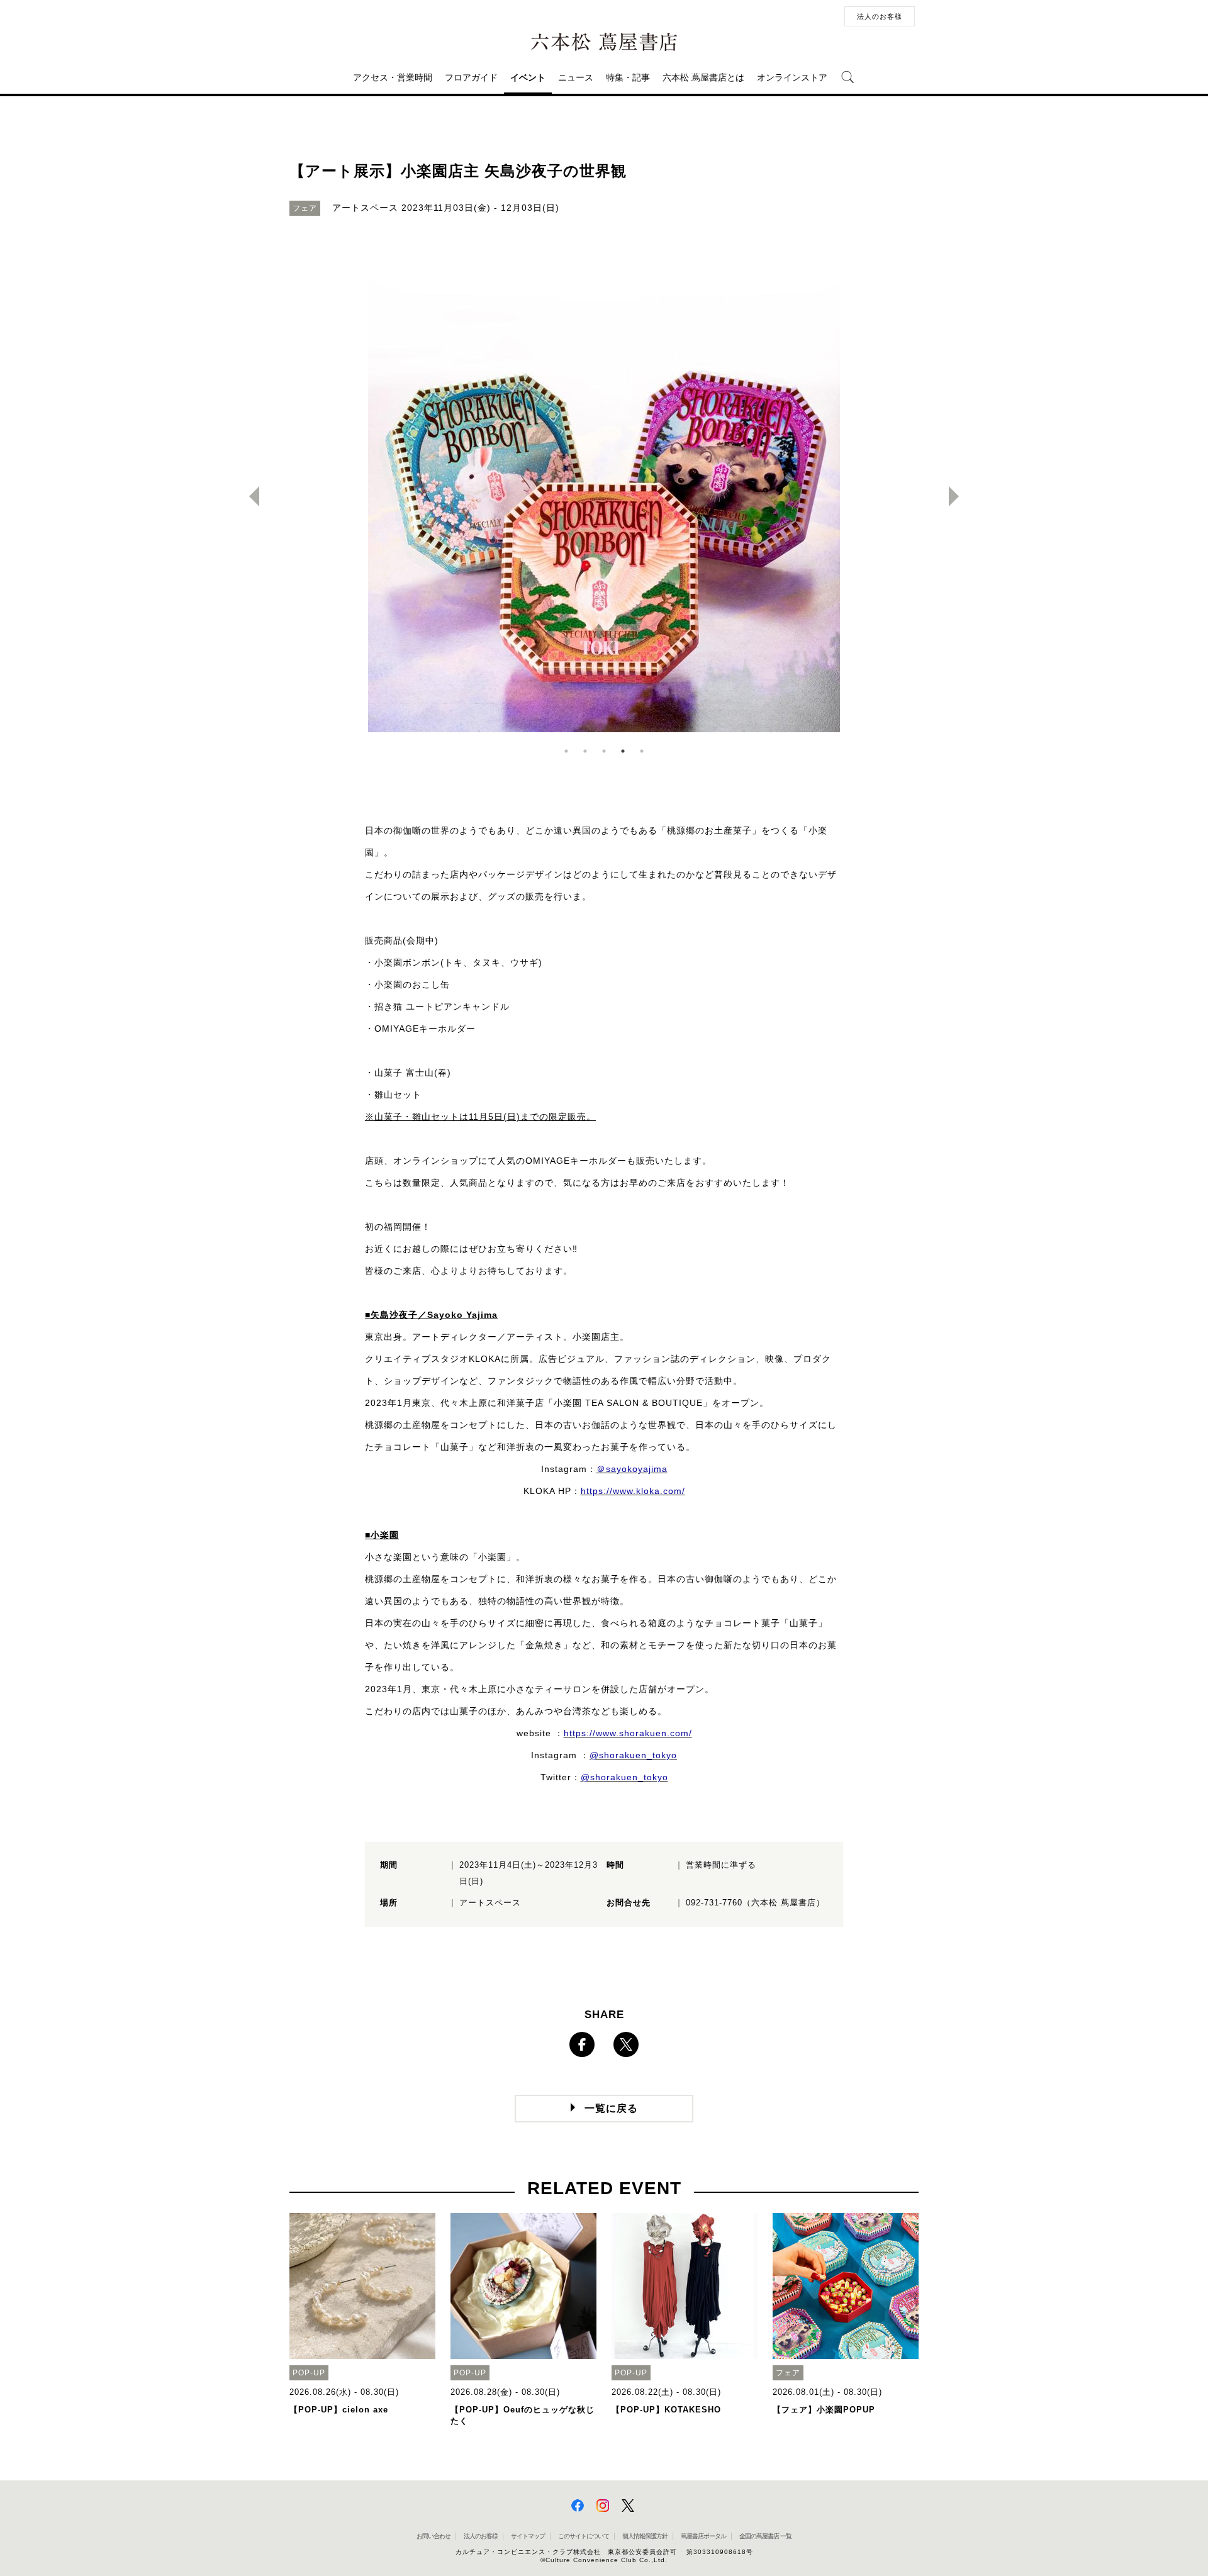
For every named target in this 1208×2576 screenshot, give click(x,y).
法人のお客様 (880, 16)
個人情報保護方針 (645, 2536)
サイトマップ (528, 2536)
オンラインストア (792, 77)
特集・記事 (628, 77)
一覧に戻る (611, 2108)
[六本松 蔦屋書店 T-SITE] (604, 42)
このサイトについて (584, 2536)
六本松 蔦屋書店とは (703, 77)
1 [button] (566, 751)
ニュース (576, 77)
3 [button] (604, 751)
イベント (528, 77)
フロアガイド (471, 77)
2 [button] (585, 751)
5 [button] (642, 751)
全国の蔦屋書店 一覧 (765, 2536)
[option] (604, 496)
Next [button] (959, 496)
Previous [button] (249, 496)
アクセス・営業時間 (393, 77)
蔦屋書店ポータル (703, 2536)
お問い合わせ (433, 2536)
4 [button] (623, 751)
